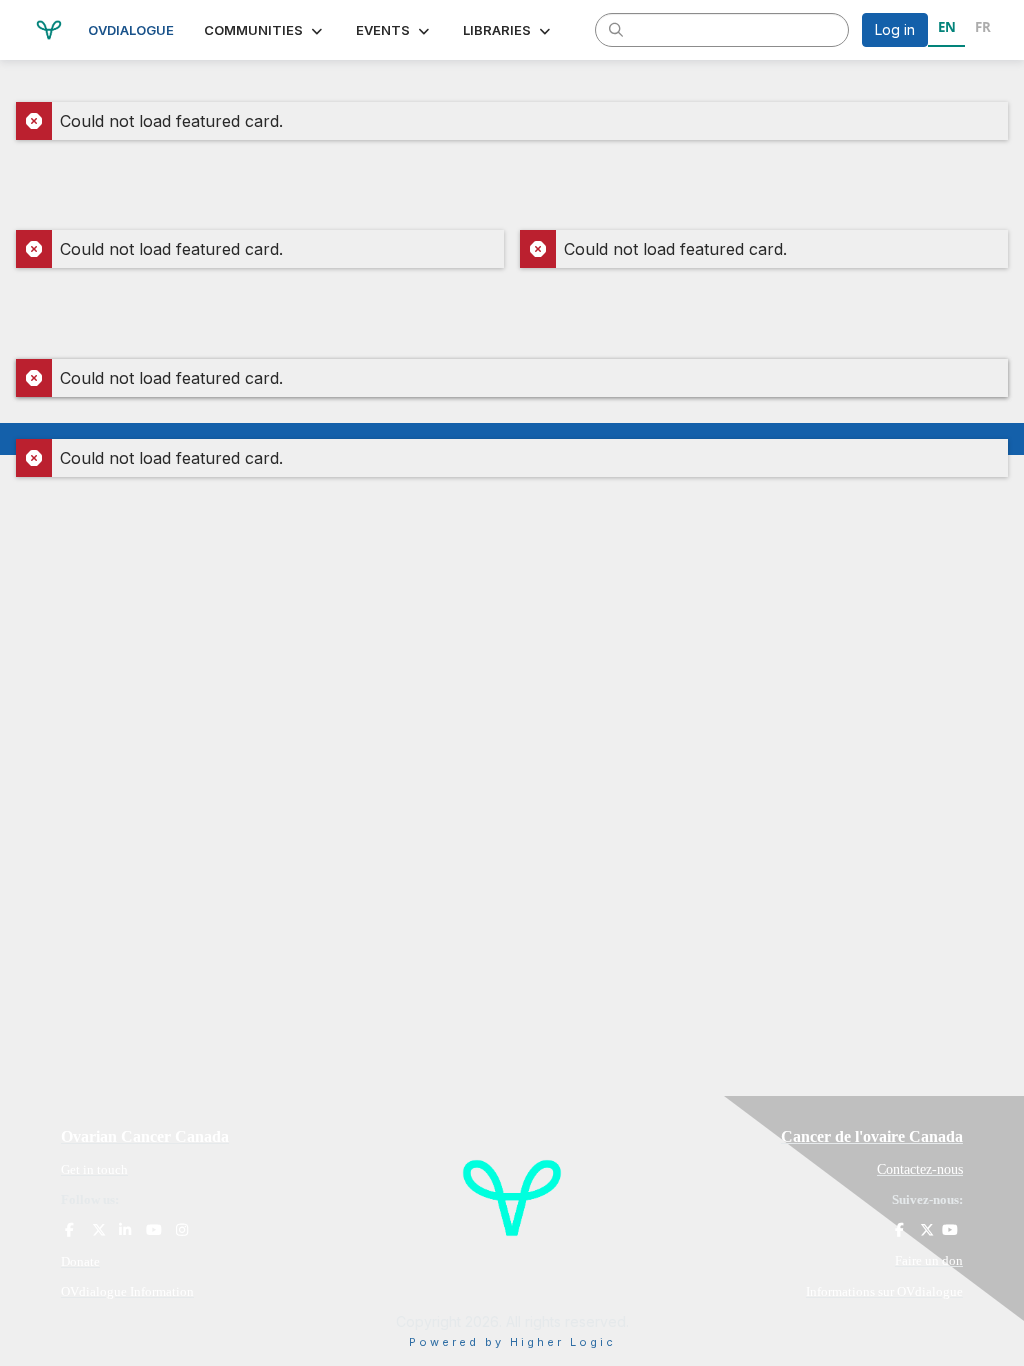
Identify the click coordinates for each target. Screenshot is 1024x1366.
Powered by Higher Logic (512, 1342)
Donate (80, 1261)
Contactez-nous (920, 1169)
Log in (895, 29)
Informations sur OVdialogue (884, 1291)
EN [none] (947, 27)
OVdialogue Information (127, 1291)
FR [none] (983, 27)
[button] (265, 30)
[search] (616, 29)
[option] (982, 30)
